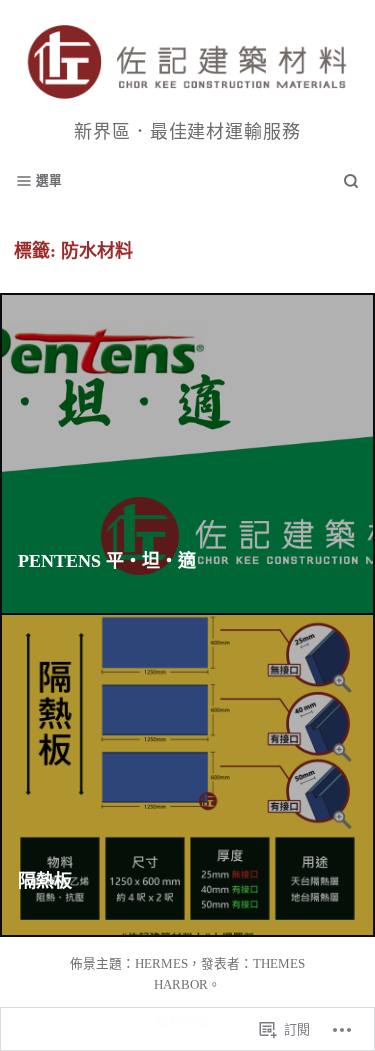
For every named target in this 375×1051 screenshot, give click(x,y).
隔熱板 (45, 881)
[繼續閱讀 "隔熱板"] (187, 775)
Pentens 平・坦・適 (107, 561)
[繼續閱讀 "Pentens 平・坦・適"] (187, 455)
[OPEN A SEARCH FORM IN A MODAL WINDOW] (351, 181)
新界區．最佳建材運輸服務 (187, 132)
